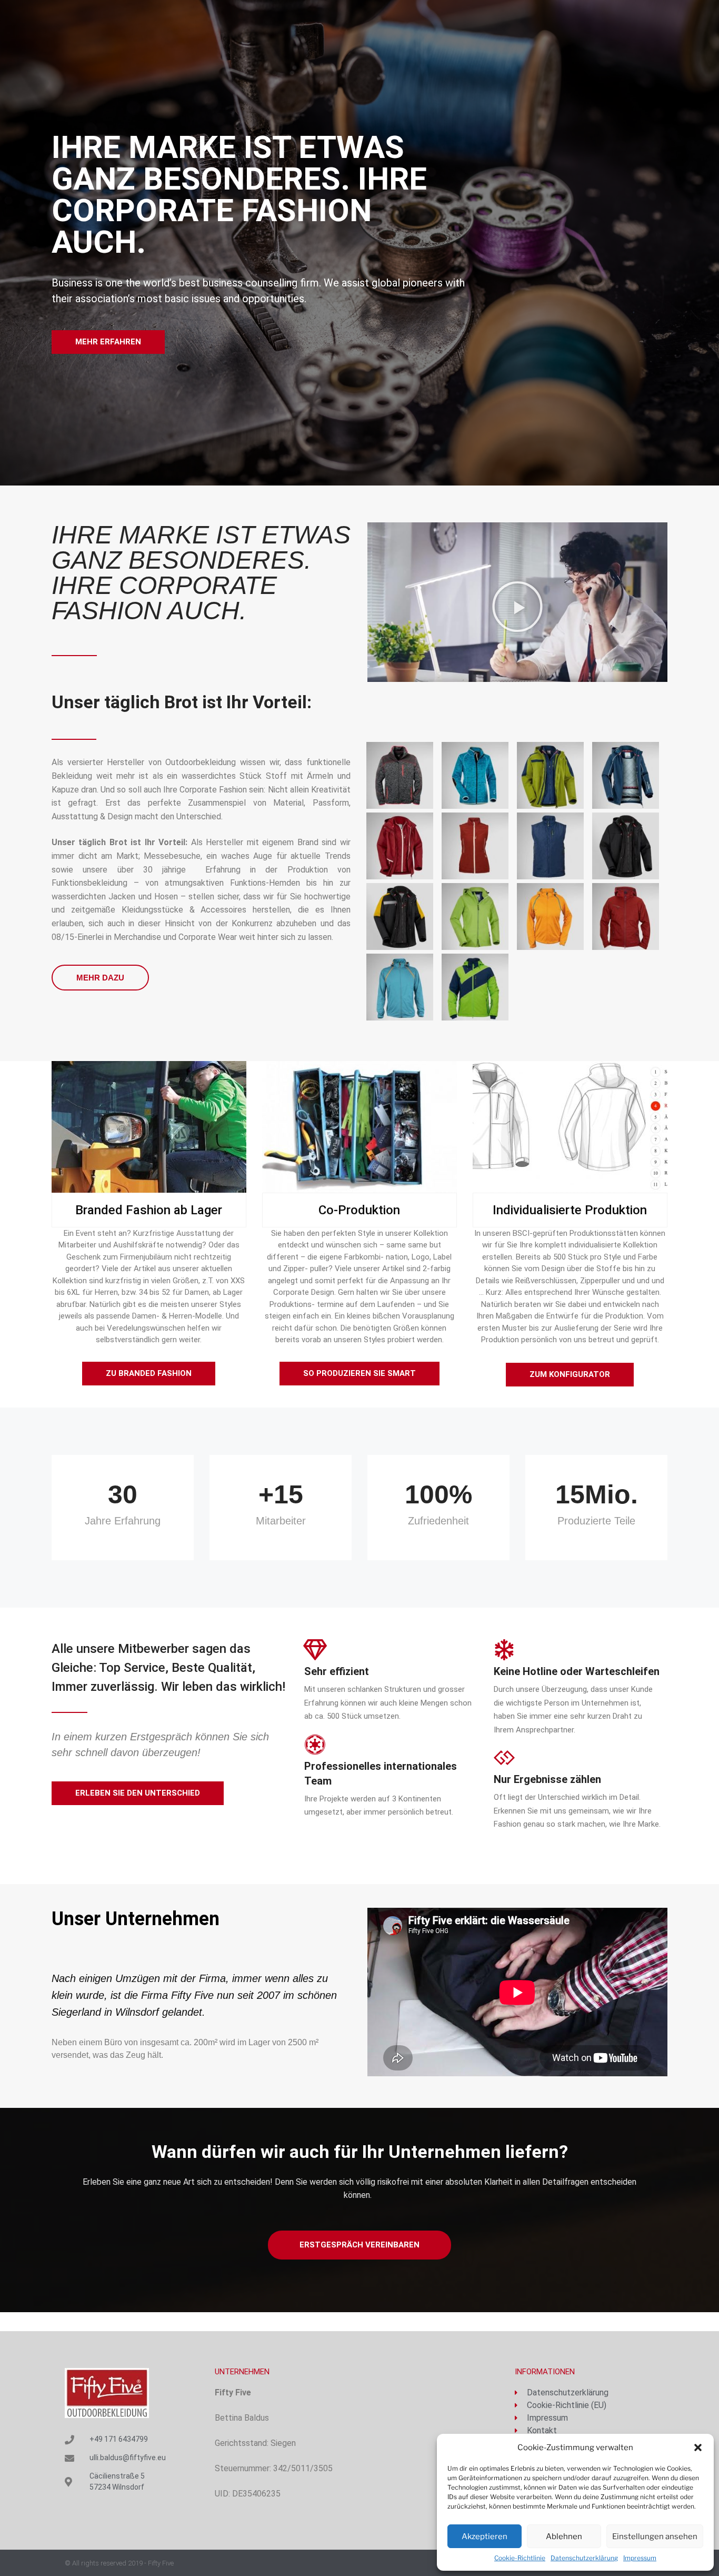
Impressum (640, 2558)
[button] (698, 2448)
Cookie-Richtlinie (520, 2558)
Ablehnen (564, 2537)
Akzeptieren (485, 2537)
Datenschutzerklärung (584, 2558)
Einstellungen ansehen (655, 2537)
